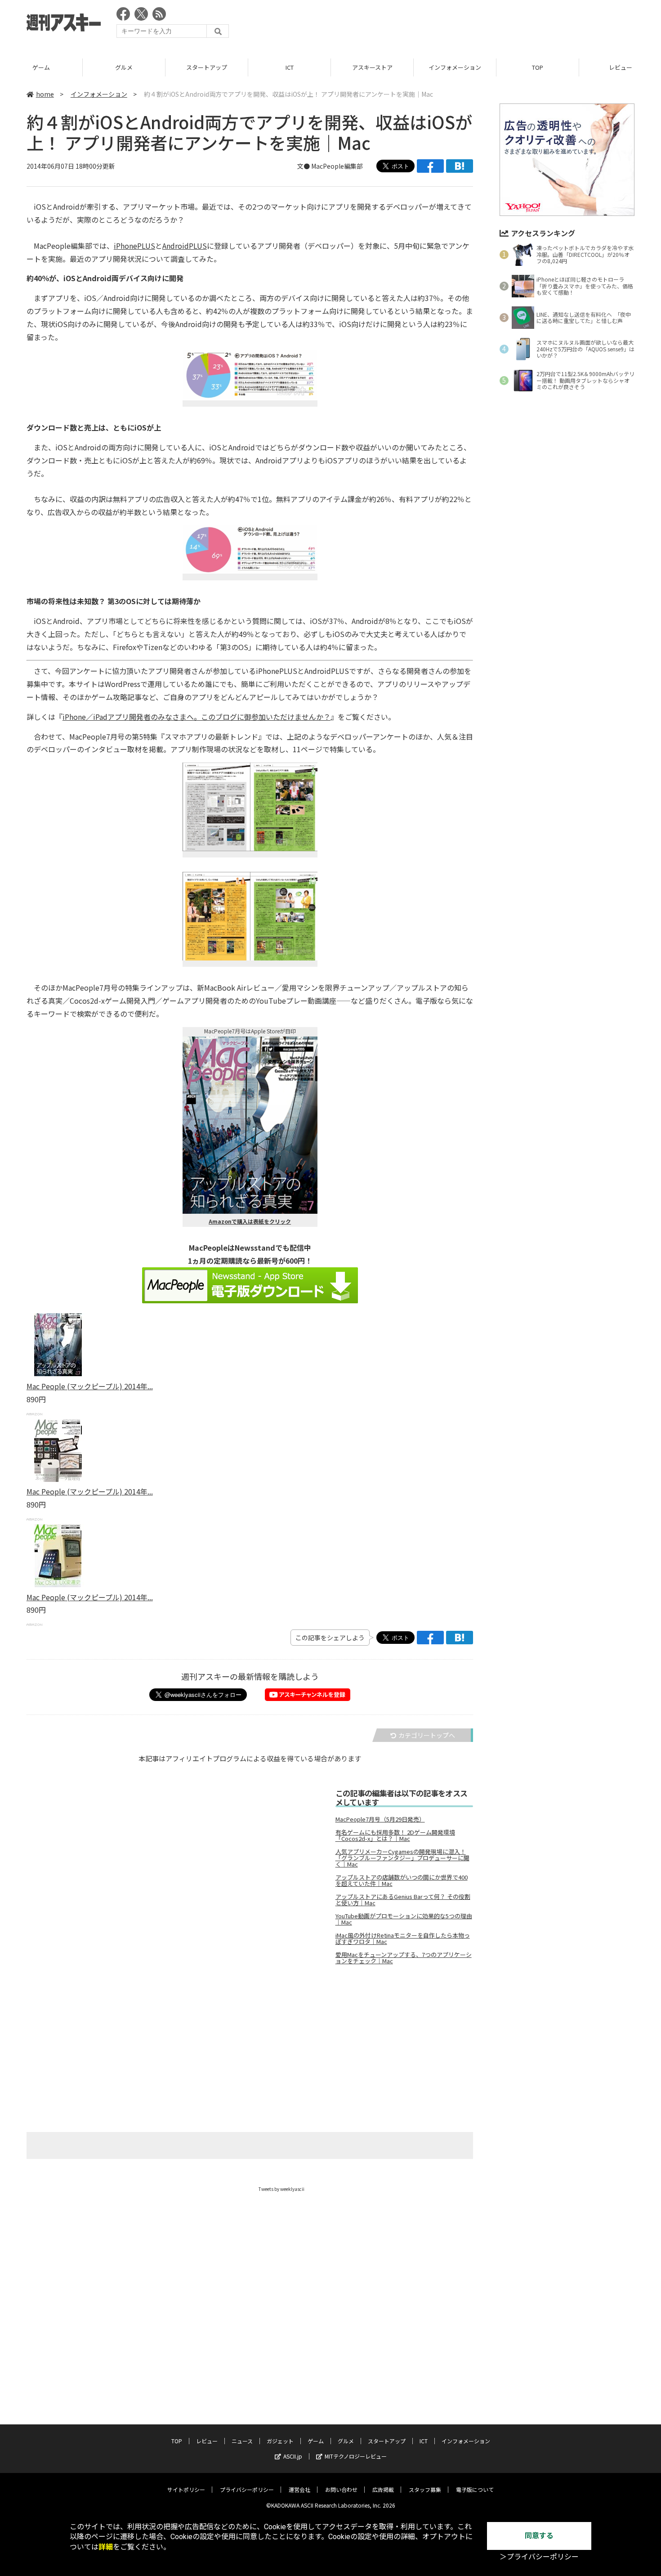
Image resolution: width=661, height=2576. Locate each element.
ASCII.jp (293, 2456)
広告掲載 (383, 2489)
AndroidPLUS (185, 246)
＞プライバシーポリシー (539, 2557)
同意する (539, 2536)
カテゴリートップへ (427, 1735)
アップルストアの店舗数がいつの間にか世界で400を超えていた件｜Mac (402, 1880)
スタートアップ (207, 67)
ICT (290, 67)
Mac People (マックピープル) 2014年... (90, 1386)
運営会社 (299, 2489)
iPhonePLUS (134, 246)
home (45, 94)
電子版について (475, 2489)
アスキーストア (372, 67)
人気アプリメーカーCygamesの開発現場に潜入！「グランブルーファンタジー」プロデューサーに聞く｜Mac (402, 1858)
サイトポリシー (186, 2489)
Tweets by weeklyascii (281, 2189)
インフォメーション (455, 67)
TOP (538, 67)
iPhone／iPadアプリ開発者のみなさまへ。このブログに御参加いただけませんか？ (197, 717)
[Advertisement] (471, 25)
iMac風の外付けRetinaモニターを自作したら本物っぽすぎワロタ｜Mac (403, 1939)
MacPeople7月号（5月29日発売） (380, 1819)
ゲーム (41, 67)
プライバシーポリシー (247, 2489)
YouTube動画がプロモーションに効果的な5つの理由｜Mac (404, 1919)
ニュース (242, 2441)
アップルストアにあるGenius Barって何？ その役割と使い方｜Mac (403, 1900)
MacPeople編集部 (337, 166)
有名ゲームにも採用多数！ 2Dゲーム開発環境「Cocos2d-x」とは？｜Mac (395, 1836)
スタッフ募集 (425, 2489)
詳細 (106, 2547)
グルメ (124, 67)
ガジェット (280, 2441)
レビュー (207, 2441)
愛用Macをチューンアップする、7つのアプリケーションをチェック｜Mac (404, 1958)
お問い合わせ (341, 2489)
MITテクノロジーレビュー (356, 2456)
